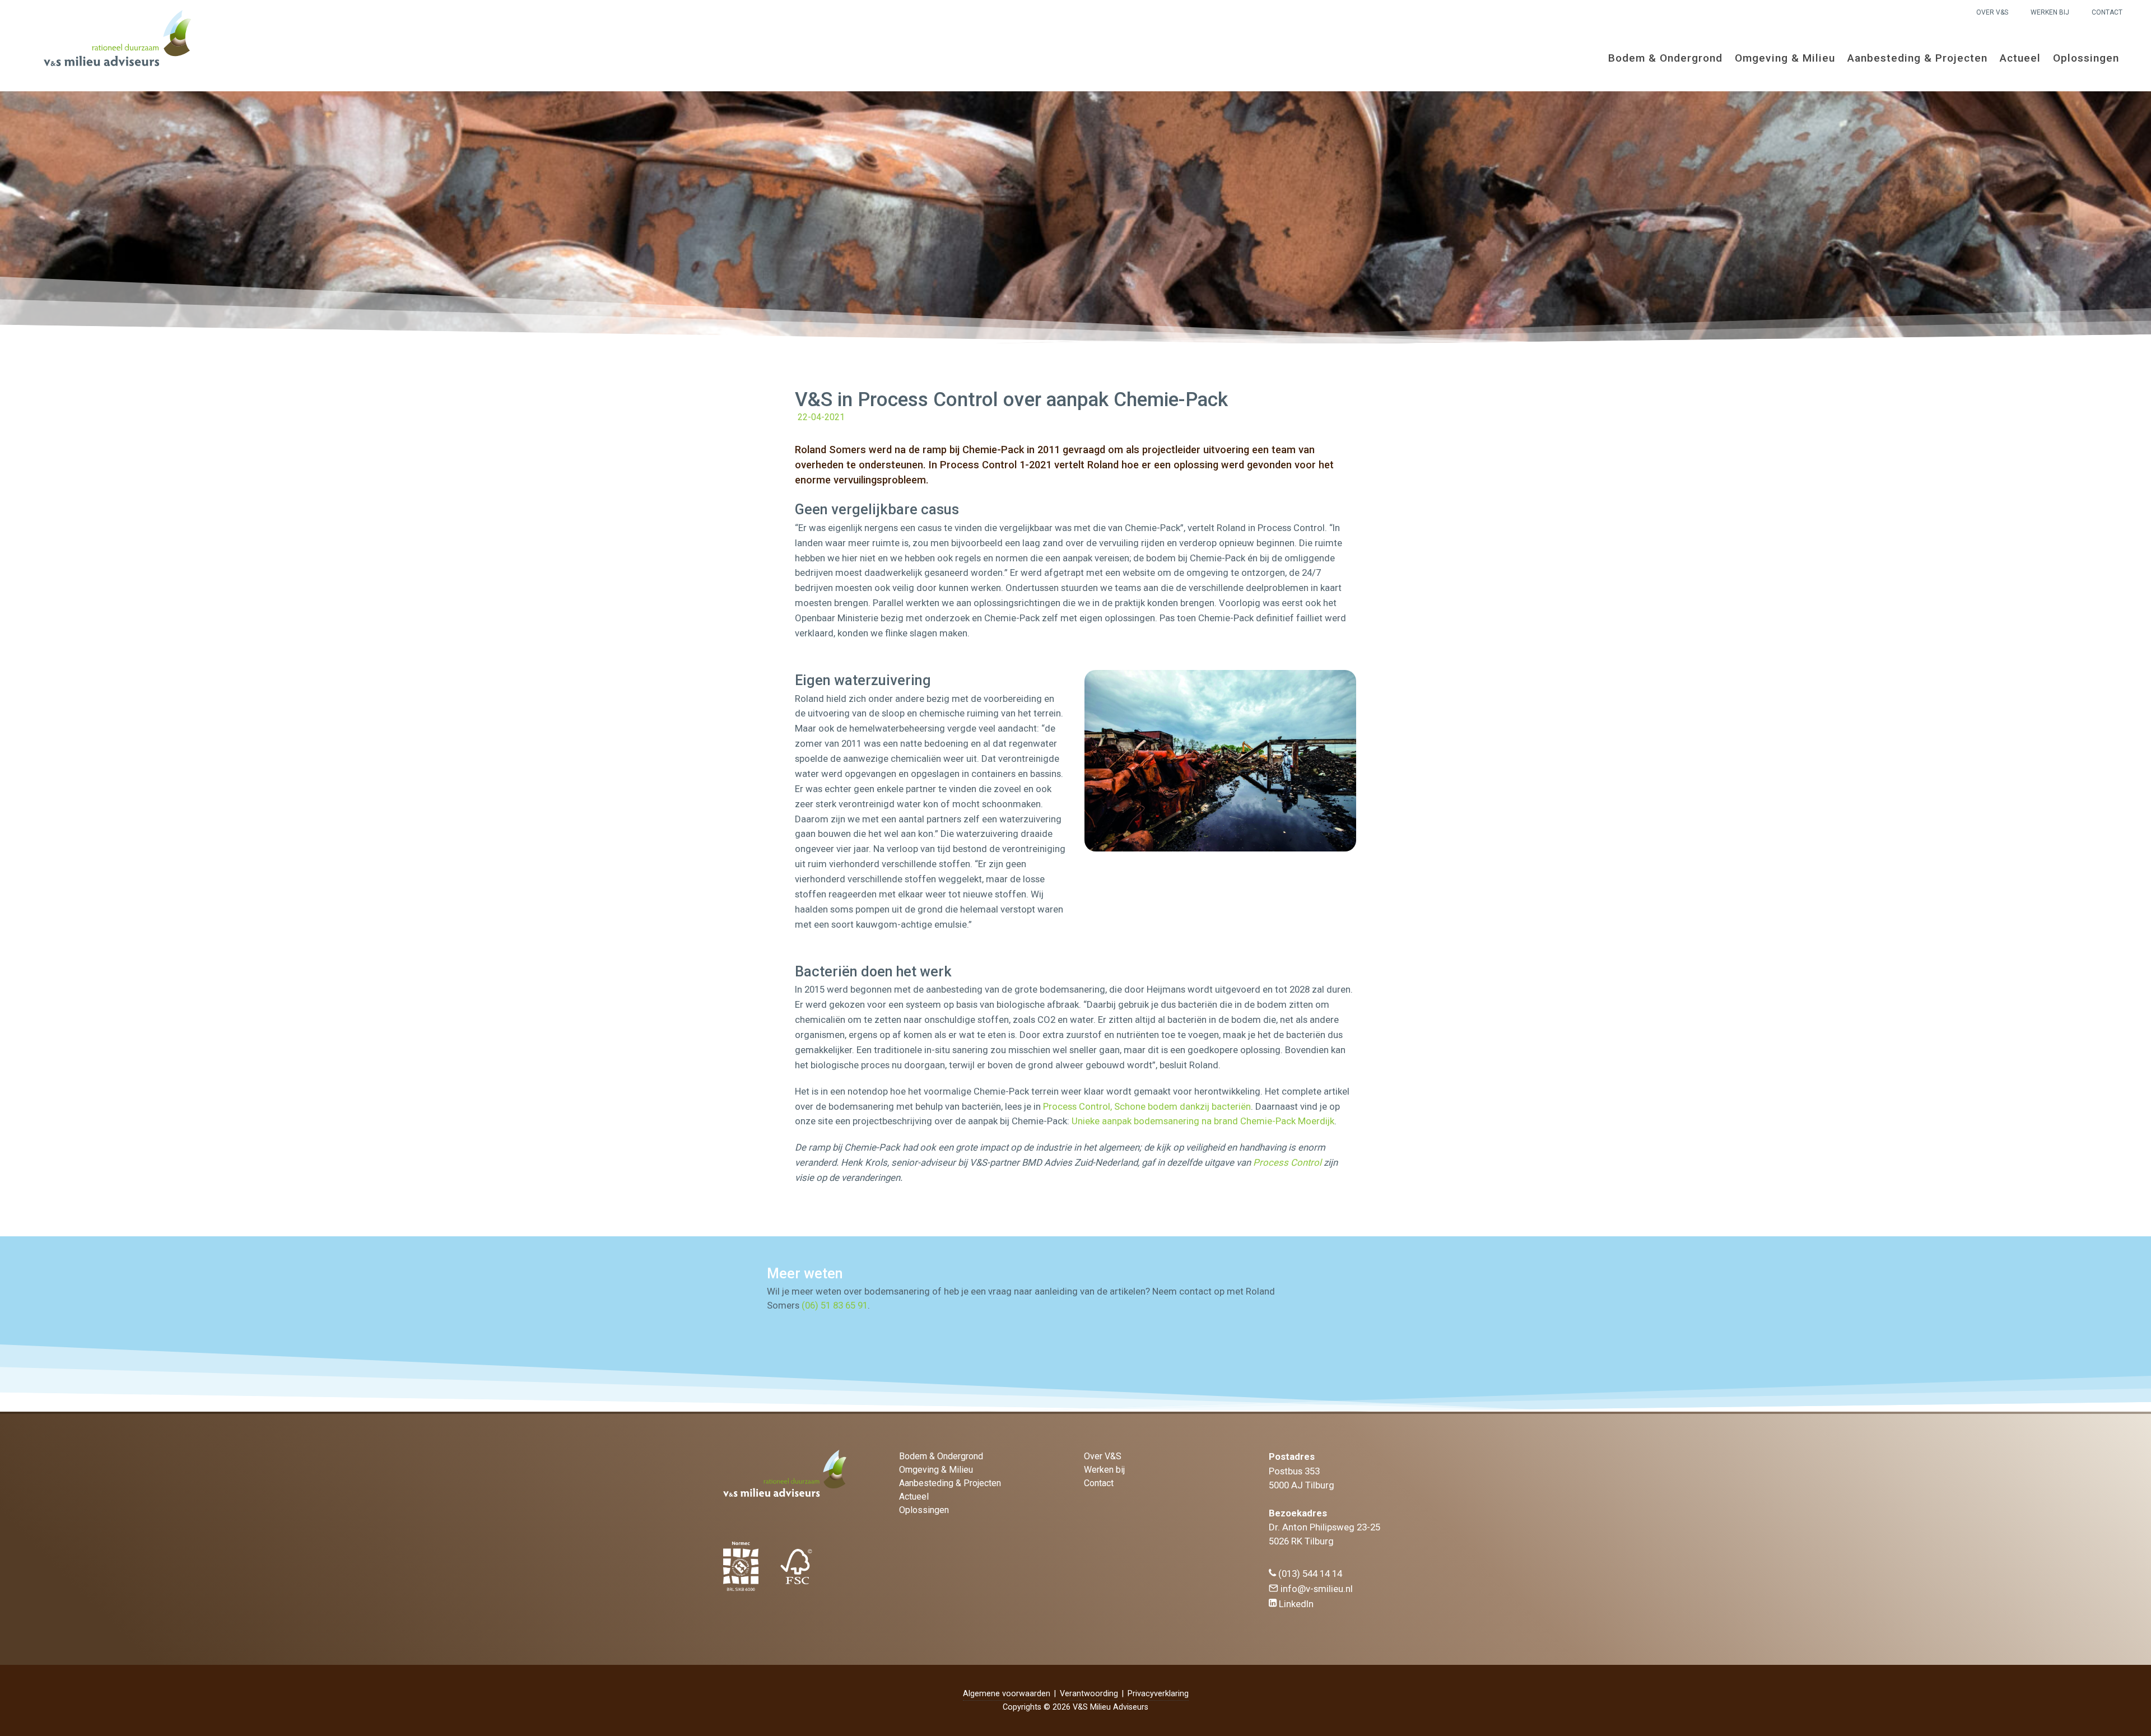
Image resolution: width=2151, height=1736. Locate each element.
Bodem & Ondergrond (1665, 58)
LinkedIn (1295, 1604)
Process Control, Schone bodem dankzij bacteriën (1147, 1106)
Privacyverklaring (1158, 1694)
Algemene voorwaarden (1007, 1694)
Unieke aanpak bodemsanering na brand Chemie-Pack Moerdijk (1203, 1121)
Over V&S (1992, 12)
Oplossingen (2086, 58)
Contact (2107, 12)
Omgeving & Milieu (1785, 58)
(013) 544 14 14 (1309, 1574)
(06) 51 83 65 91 (835, 1305)
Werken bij (2050, 12)
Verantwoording (1089, 1694)
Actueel (2020, 58)
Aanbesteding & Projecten (1917, 58)
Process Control (1287, 1162)
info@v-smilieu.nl (1316, 1589)
